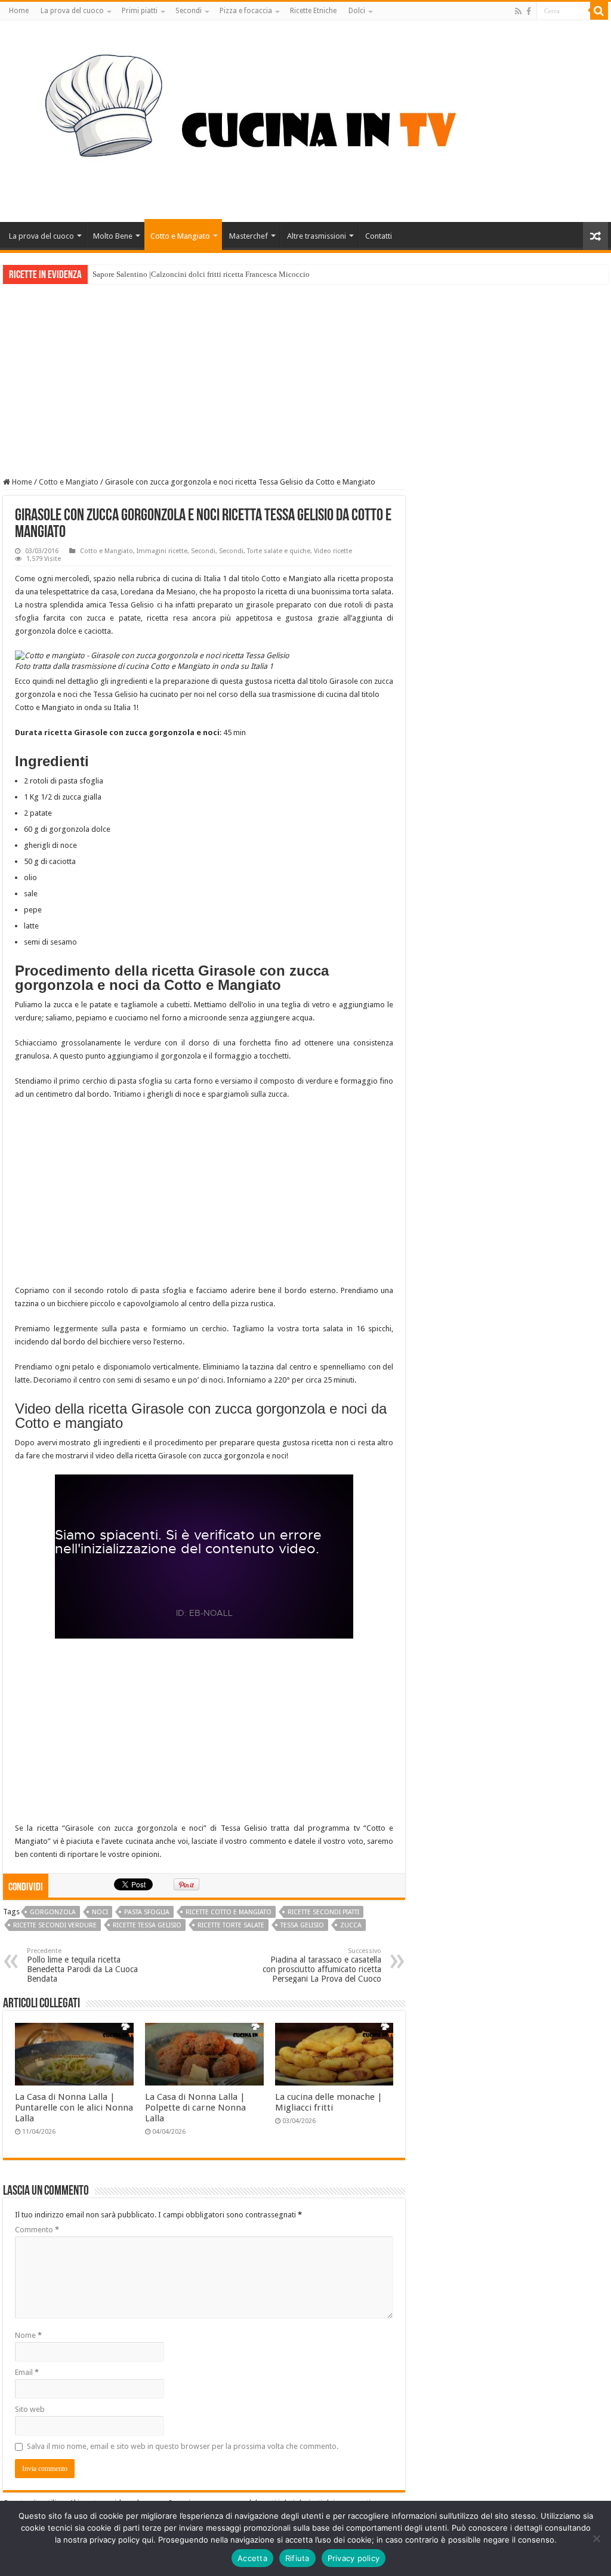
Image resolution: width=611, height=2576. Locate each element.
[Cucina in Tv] (305, 119)
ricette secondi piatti (323, 1912)
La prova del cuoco (72, 11)
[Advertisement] (305, 374)
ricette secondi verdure (55, 1925)
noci (100, 1912)
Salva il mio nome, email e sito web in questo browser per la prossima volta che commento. (183, 2446)
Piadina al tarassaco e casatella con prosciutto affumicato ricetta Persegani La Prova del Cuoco (322, 1965)
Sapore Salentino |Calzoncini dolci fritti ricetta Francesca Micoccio (201, 274)
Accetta (252, 2558)
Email (27, 2372)
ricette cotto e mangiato (229, 1912)
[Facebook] (529, 11)
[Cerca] (599, 11)
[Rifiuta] (596, 2538)
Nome (28, 2335)
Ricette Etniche (313, 11)
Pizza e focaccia (246, 11)
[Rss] (518, 11)
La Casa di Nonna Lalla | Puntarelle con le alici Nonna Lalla (74, 2108)
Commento (37, 2230)
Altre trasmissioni (317, 236)
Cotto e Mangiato (180, 236)
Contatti (379, 236)
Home (19, 11)
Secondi (189, 11)
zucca (351, 1925)
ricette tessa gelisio (147, 1925)
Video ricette (333, 551)
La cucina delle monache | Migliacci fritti (329, 2102)
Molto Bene (113, 236)
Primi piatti (140, 11)
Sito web (30, 2409)
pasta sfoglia (147, 1912)
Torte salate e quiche (279, 551)
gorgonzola (53, 1912)
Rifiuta (297, 2558)
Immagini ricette (162, 551)
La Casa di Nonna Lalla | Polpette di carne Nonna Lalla (195, 2108)
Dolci (357, 11)
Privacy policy (354, 2558)
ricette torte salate (231, 1925)
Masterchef (249, 236)
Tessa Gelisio (302, 1925)
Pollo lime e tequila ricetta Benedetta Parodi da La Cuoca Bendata (82, 1965)
